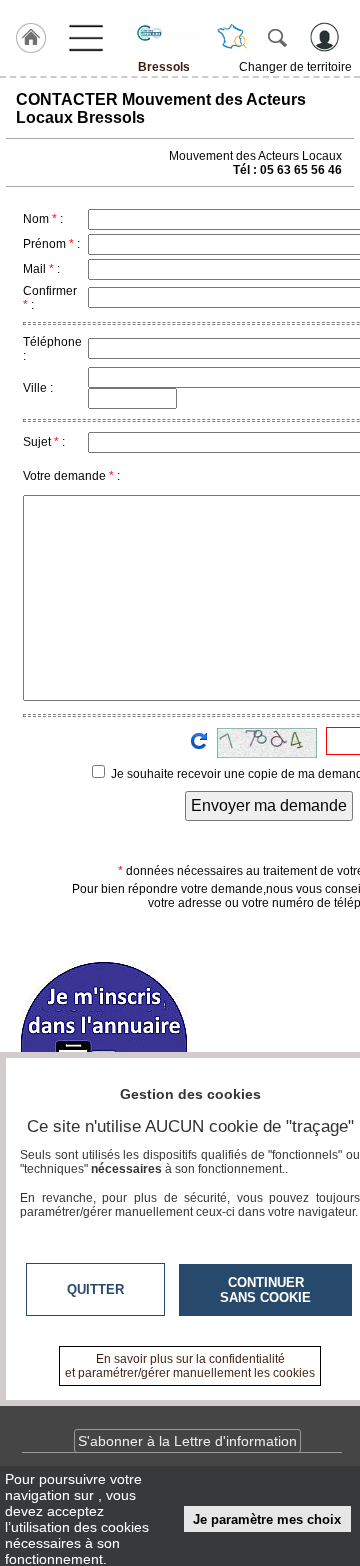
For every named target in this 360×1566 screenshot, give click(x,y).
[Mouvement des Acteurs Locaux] (164, 33)
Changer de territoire (295, 67)
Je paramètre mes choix (267, 1519)
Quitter (95, 1289)
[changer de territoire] (232, 37)
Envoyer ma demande (269, 805)
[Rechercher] (277, 37)
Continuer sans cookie (265, 1290)
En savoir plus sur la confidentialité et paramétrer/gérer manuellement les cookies (190, 1366)
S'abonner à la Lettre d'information (187, 1441)
